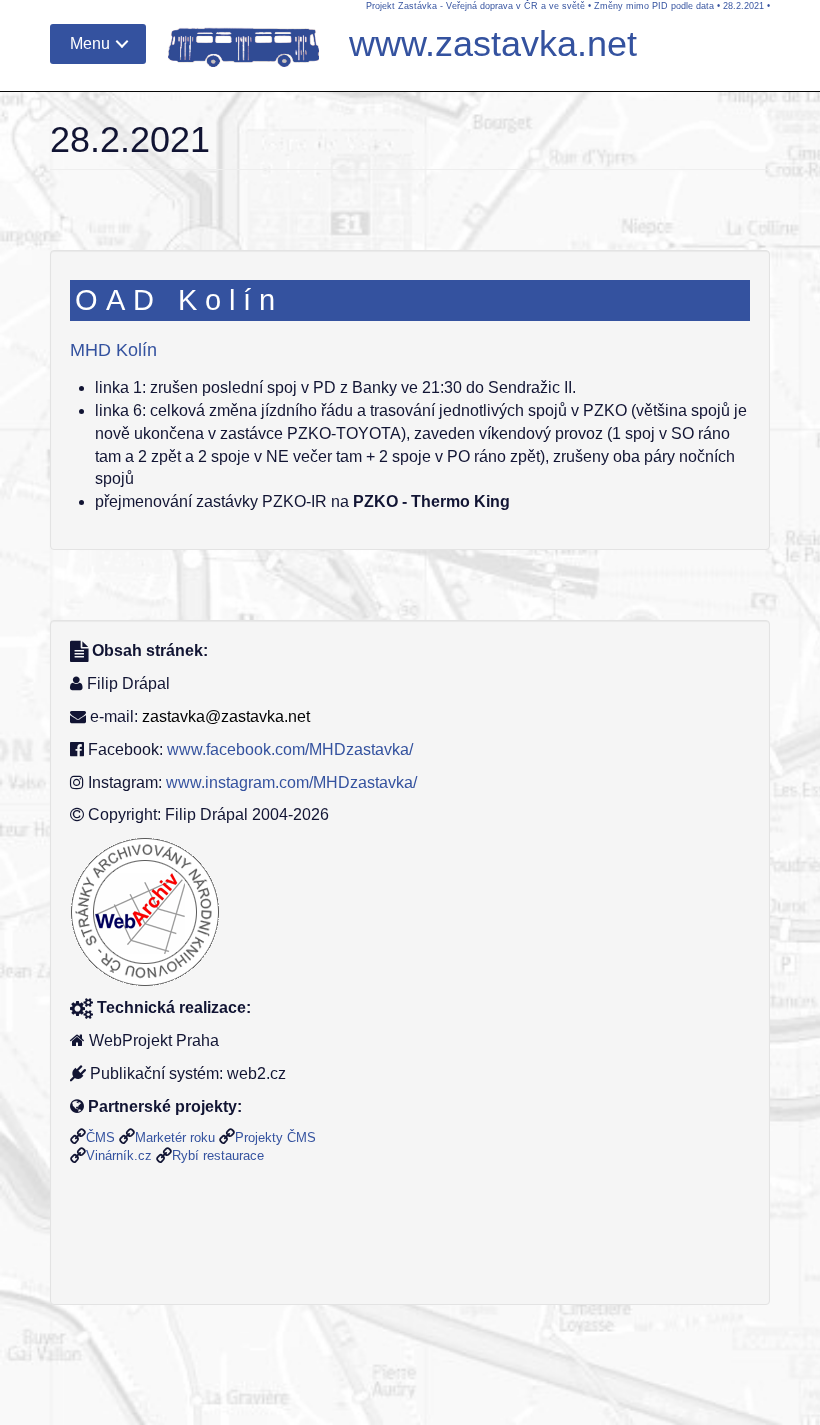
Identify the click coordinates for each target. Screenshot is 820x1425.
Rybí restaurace (218, 1155)
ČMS (100, 1137)
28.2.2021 (743, 6)
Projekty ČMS (275, 1137)
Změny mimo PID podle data (654, 6)
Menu (90, 43)
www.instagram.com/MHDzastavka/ (291, 782)
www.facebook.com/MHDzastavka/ (290, 749)
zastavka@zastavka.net (226, 716)
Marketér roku (175, 1137)
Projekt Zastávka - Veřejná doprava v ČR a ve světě (475, 6)
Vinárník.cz (119, 1155)
